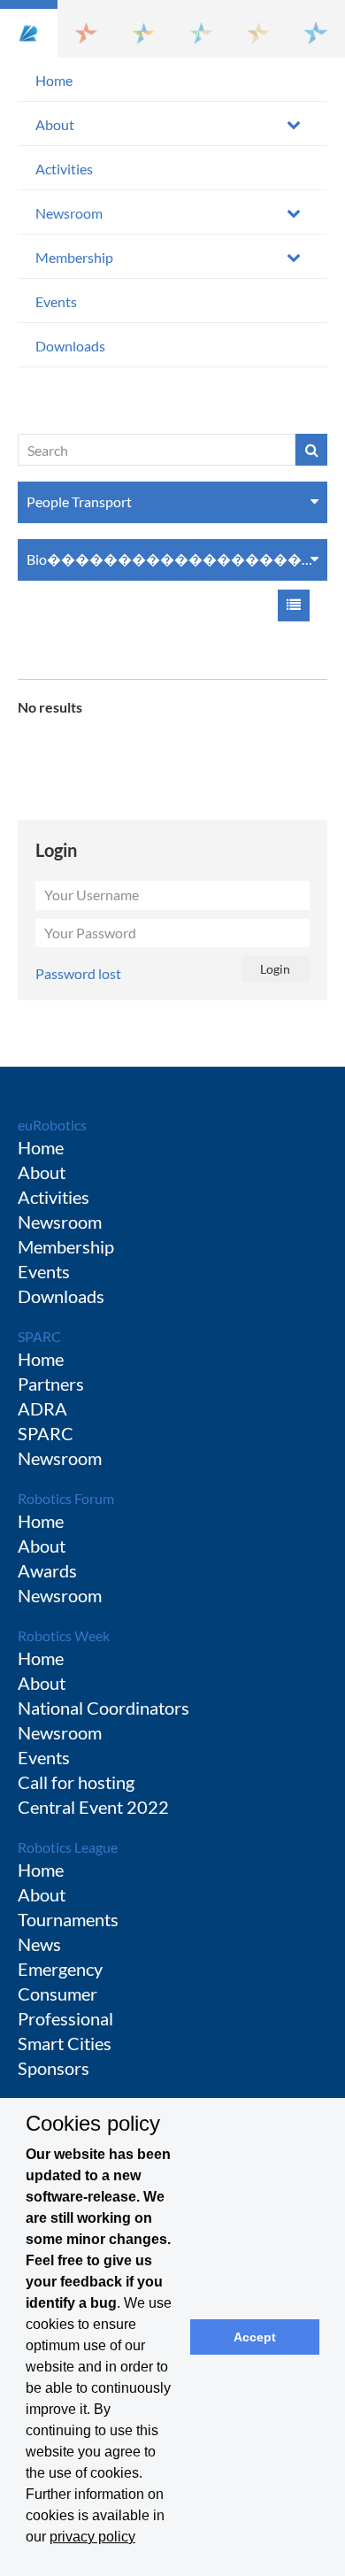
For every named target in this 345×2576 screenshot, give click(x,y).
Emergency (60, 1969)
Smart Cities (65, 2043)
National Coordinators (103, 1708)
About (55, 124)
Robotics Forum (66, 1498)
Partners (51, 1384)
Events (56, 301)
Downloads (70, 346)
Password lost (78, 973)
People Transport (79, 501)
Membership (74, 257)
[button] (29, 29)
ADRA (42, 1408)
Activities (64, 169)
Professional (65, 2018)
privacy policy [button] (92, 2537)
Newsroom (69, 213)
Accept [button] (255, 2337)
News (39, 1944)
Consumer (57, 1994)
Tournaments (68, 1919)
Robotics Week (64, 1635)
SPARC (39, 1336)
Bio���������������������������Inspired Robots (177, 559)
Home (54, 80)
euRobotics (52, 1125)
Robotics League (68, 1847)
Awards (47, 1570)
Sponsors (54, 2068)
